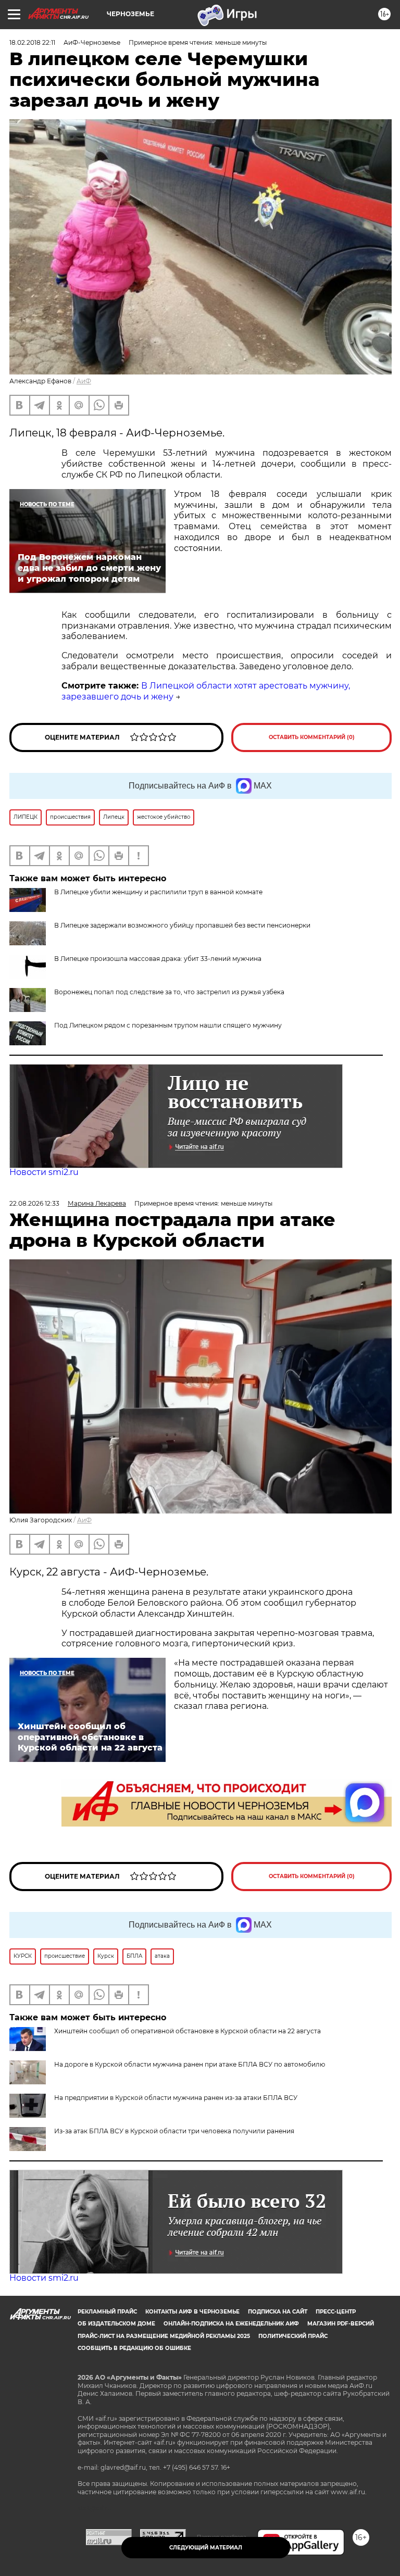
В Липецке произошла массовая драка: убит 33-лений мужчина (158, 959)
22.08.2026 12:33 (34, 1203)
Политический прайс (293, 2336)
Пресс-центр (336, 2312)
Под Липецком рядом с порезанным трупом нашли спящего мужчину (168, 1025)
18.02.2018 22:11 (32, 42)
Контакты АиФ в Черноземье (192, 2312)
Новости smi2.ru (44, 1172)
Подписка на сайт (278, 2312)
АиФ (84, 381)
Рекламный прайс (107, 2312)
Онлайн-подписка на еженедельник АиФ (231, 2324)
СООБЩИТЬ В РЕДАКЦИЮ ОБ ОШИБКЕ (134, 2348)
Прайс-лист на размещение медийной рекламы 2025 (164, 2336)
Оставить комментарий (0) (312, 737)
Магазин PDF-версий (341, 2324)
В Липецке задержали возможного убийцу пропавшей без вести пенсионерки (182, 925)
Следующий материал (206, 2548)
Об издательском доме (116, 2324)
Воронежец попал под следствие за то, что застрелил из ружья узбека (169, 992)
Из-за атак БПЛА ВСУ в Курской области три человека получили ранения (174, 2131)
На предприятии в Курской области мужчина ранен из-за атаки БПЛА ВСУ (176, 2098)
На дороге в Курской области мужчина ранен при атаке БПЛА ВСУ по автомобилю (190, 2064)
